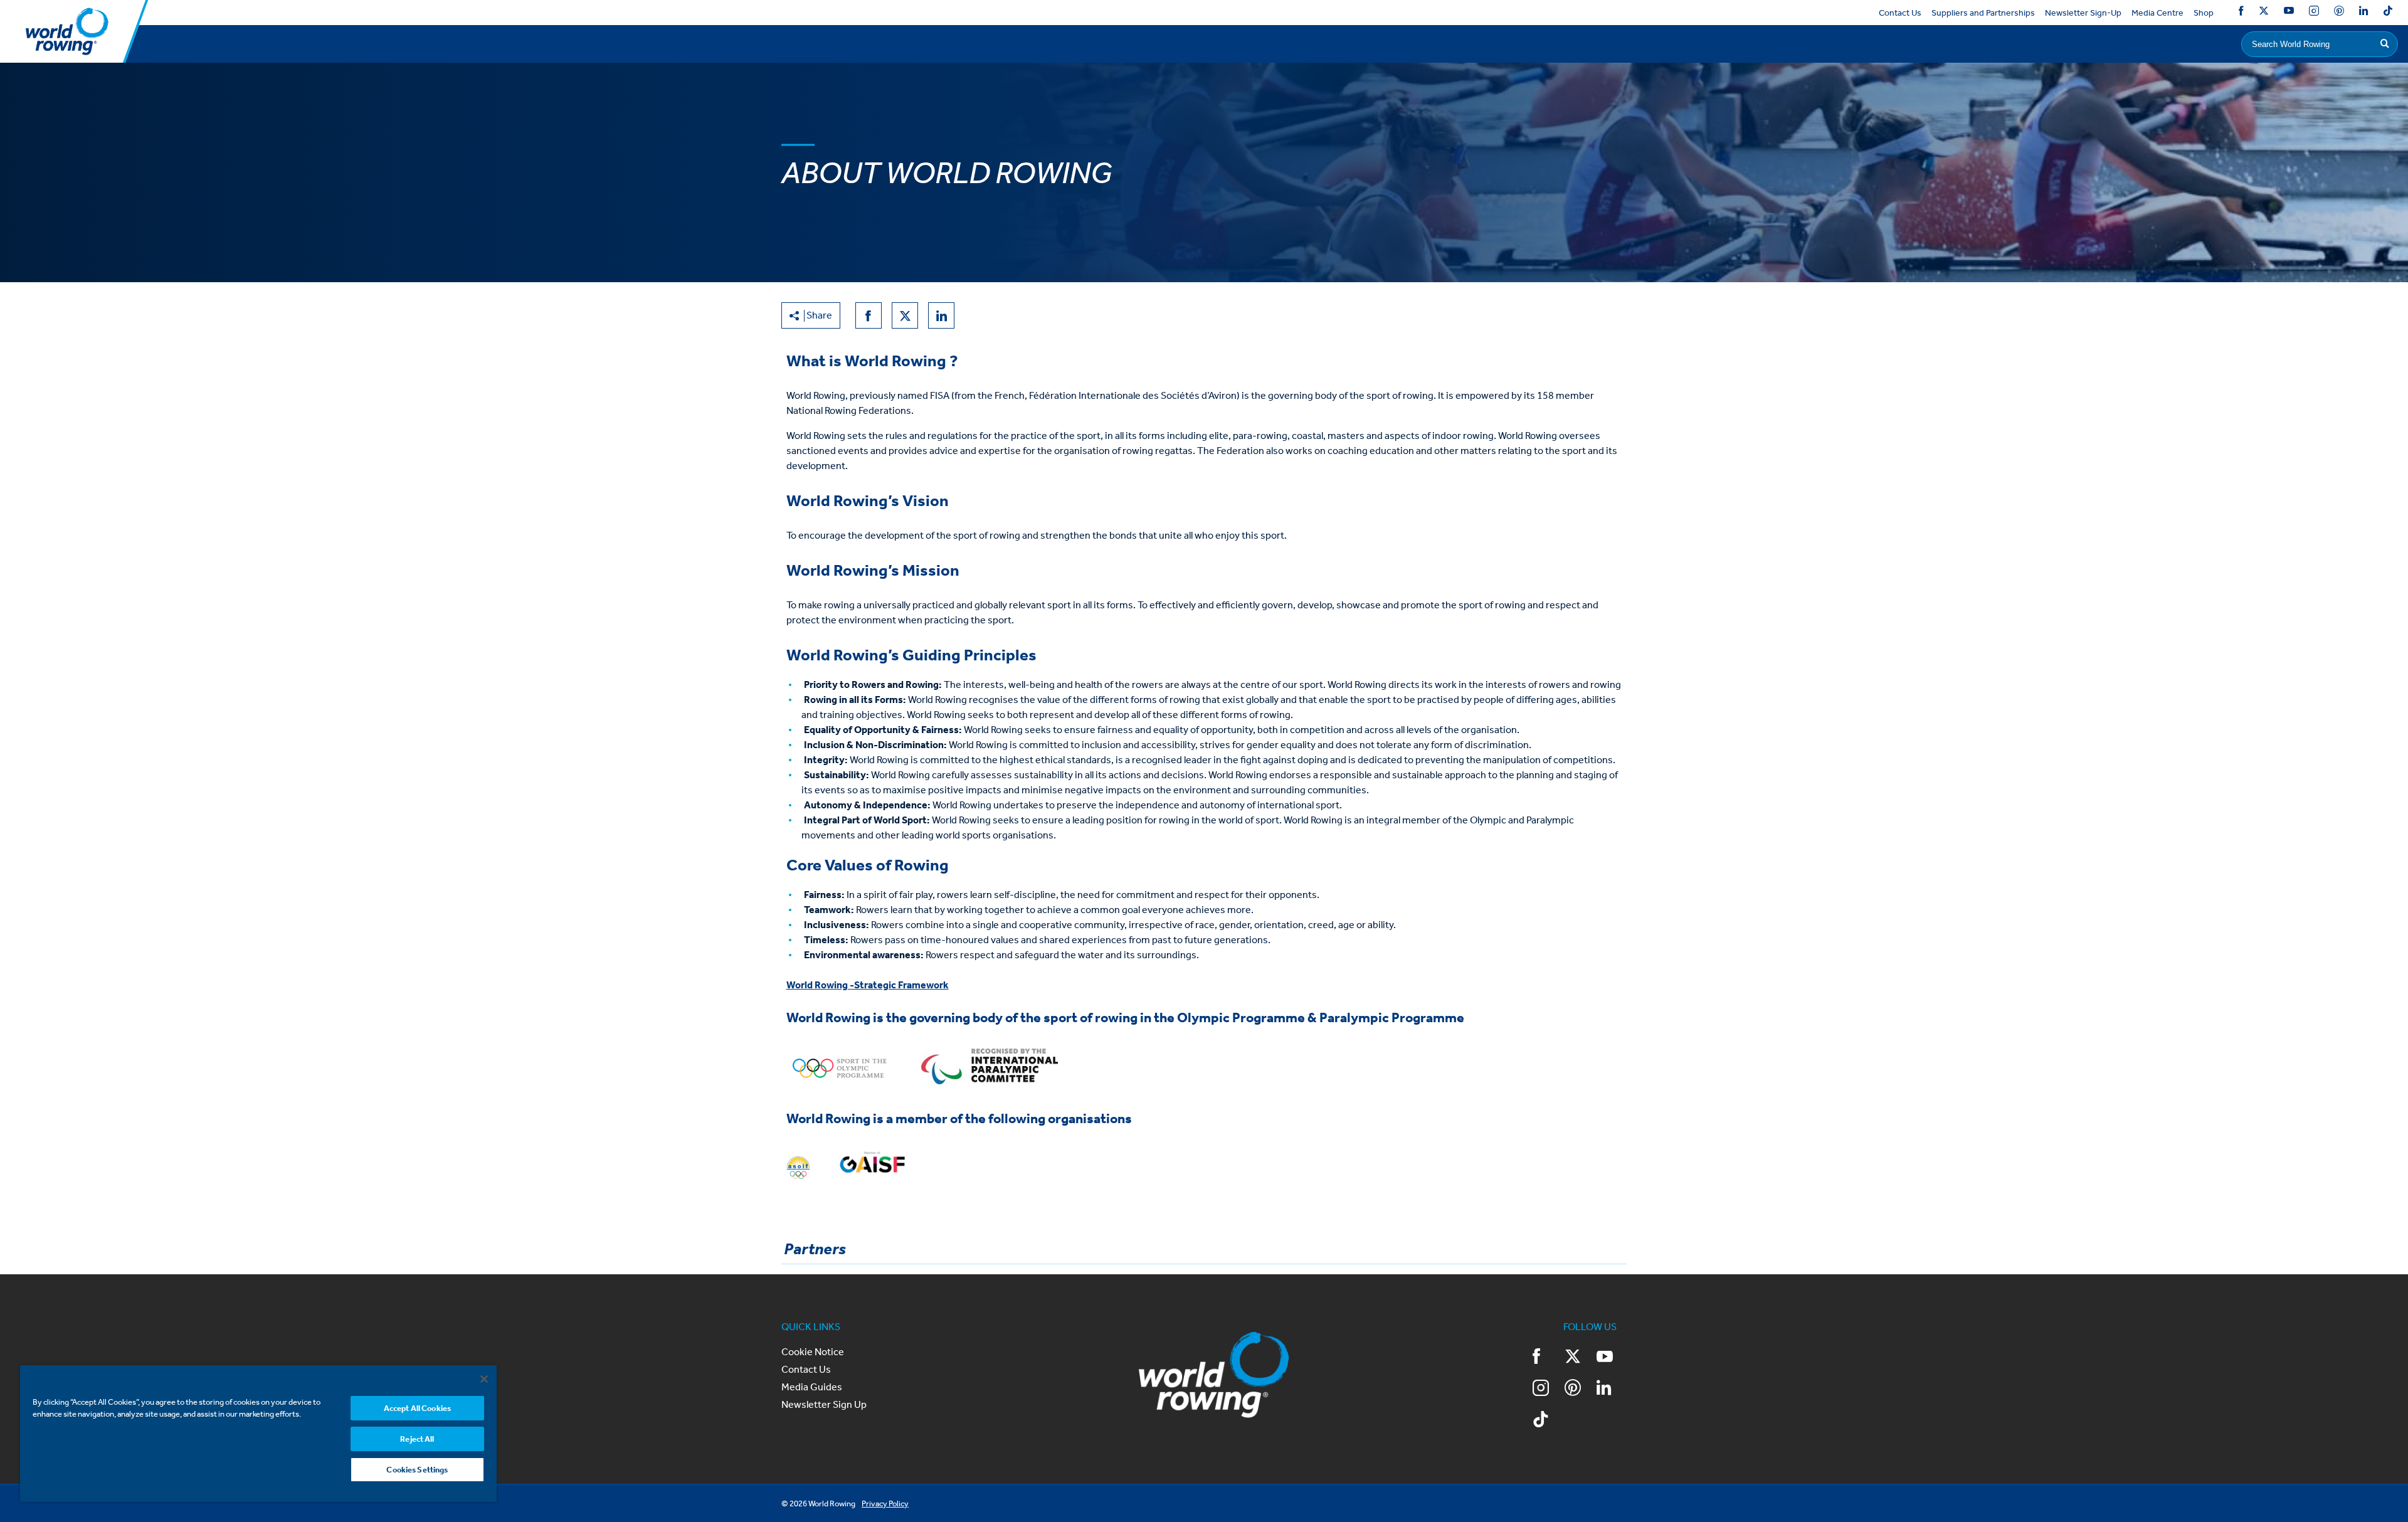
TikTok (2388, 13)
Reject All (417, 1439)
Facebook (2241, 13)
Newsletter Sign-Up (2083, 13)
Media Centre (2157, 13)
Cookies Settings (417, 1470)
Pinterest (2339, 13)
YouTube (2289, 13)
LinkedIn (2363, 13)
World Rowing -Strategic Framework (868, 985)
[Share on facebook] (869, 315)
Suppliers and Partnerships (1983, 13)
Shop (2204, 13)
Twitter (2264, 13)
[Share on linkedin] (941, 315)
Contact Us (1900, 13)
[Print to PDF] (978, 315)
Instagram (2314, 13)
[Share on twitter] (905, 315)
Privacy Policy (885, 1504)
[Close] (484, 1379)
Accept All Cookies (417, 1408)
